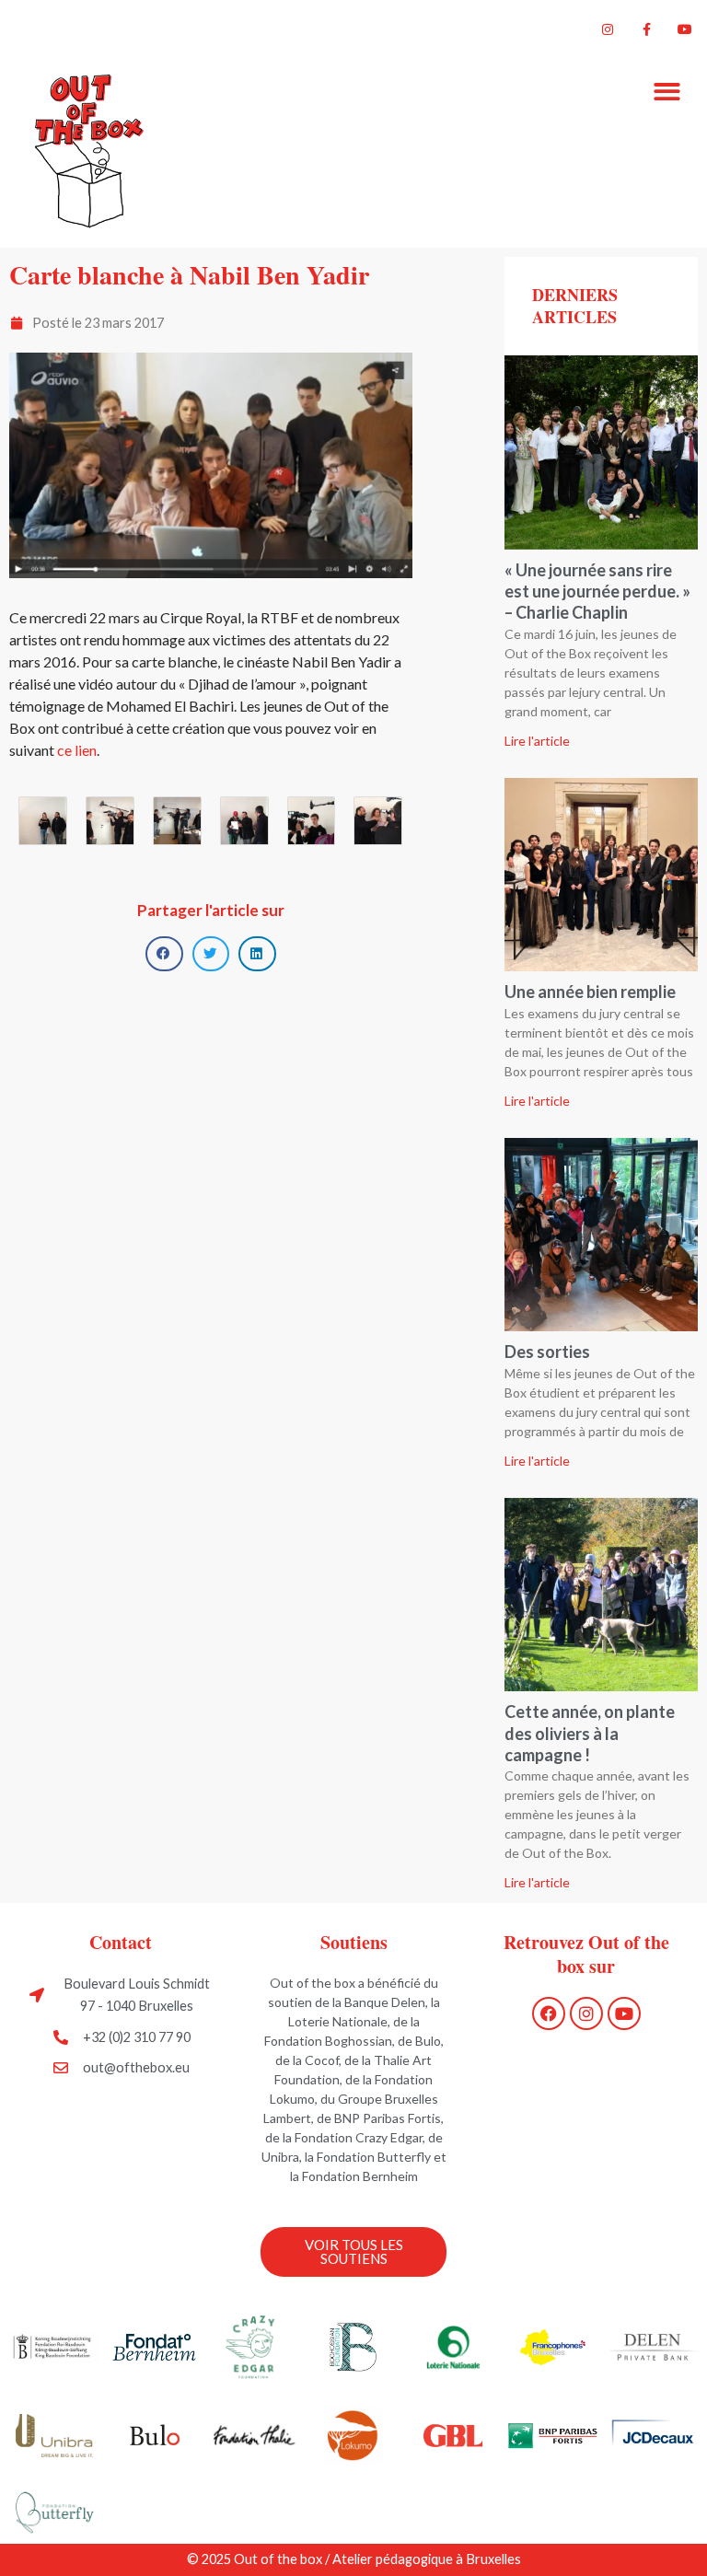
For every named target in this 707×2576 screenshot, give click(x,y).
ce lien (77, 750)
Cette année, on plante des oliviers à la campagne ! (590, 1733)
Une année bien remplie (590, 992)
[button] (668, 92)
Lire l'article (537, 741)
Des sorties (547, 1352)
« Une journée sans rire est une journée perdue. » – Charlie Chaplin (597, 592)
